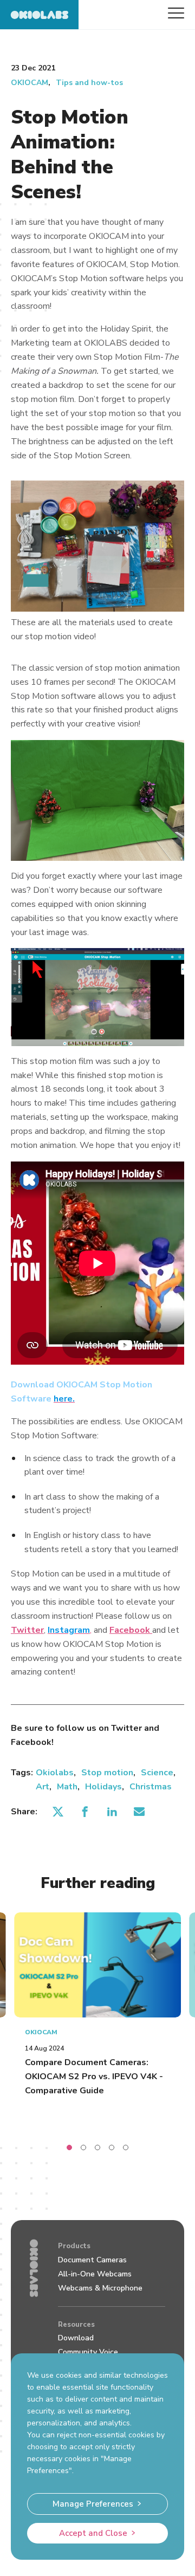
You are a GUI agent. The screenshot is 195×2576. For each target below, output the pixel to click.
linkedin (112, 1812)
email (139, 1812)
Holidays (103, 1787)
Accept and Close (93, 2533)
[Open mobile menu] (176, 13)
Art (43, 1787)
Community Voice (88, 2352)
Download (76, 2338)
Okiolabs (55, 1773)
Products (74, 2246)
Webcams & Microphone (100, 2288)
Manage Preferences (93, 2504)
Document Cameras (92, 2260)
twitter (58, 1812)
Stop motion (107, 1773)
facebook (85, 1812)
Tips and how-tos (89, 83)
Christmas (151, 1787)
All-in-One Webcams (95, 2274)
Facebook (131, 1630)
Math (67, 1787)
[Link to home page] (39, 15)
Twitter (27, 1630)
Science (157, 1773)
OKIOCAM (30, 83)
